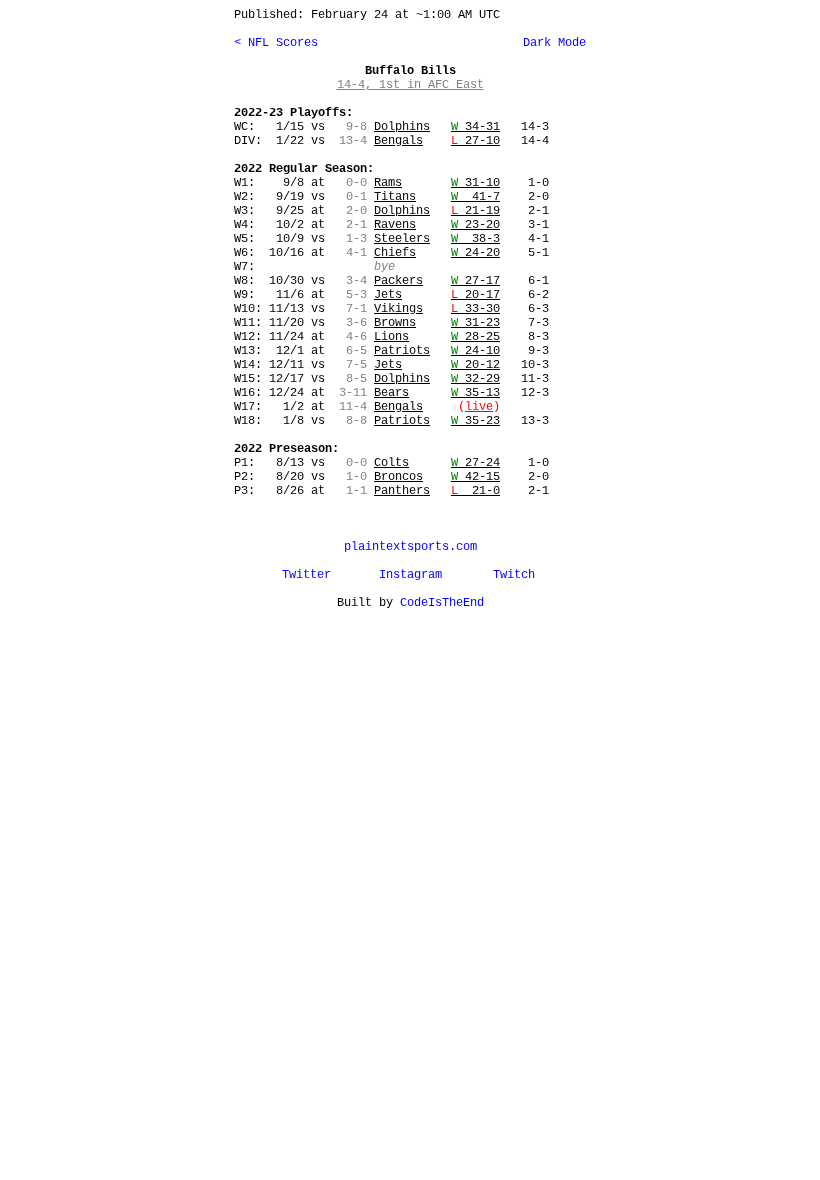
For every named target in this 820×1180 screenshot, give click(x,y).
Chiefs (395, 253)
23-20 (475, 225)
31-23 (475, 323)
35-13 (475, 393)
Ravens (395, 225)
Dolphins (402, 127)
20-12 (475, 365)
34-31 (475, 127)
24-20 (475, 253)
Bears (391, 393)
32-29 (475, 379)
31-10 (475, 183)
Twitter (306, 575)
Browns (395, 323)
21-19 (475, 211)
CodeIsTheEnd (442, 603)
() (479, 407)
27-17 (475, 281)
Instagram (410, 575)
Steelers (402, 239)
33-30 (475, 309)
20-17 (475, 295)
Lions (391, 337)
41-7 (475, 197)
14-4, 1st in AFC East (410, 85)
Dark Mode (551, 43)
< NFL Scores (276, 43)
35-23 (475, 421)
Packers (398, 281)
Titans (395, 197)
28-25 (475, 337)
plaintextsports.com (410, 547)
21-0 (475, 491)
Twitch (514, 575)
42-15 (475, 477)
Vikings (398, 309)
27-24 (475, 463)
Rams (388, 183)
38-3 (475, 239)
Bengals (398, 141)
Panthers (402, 491)
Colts (391, 463)
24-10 (475, 351)
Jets (388, 295)
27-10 (475, 141)
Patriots (402, 351)
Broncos (398, 477)
